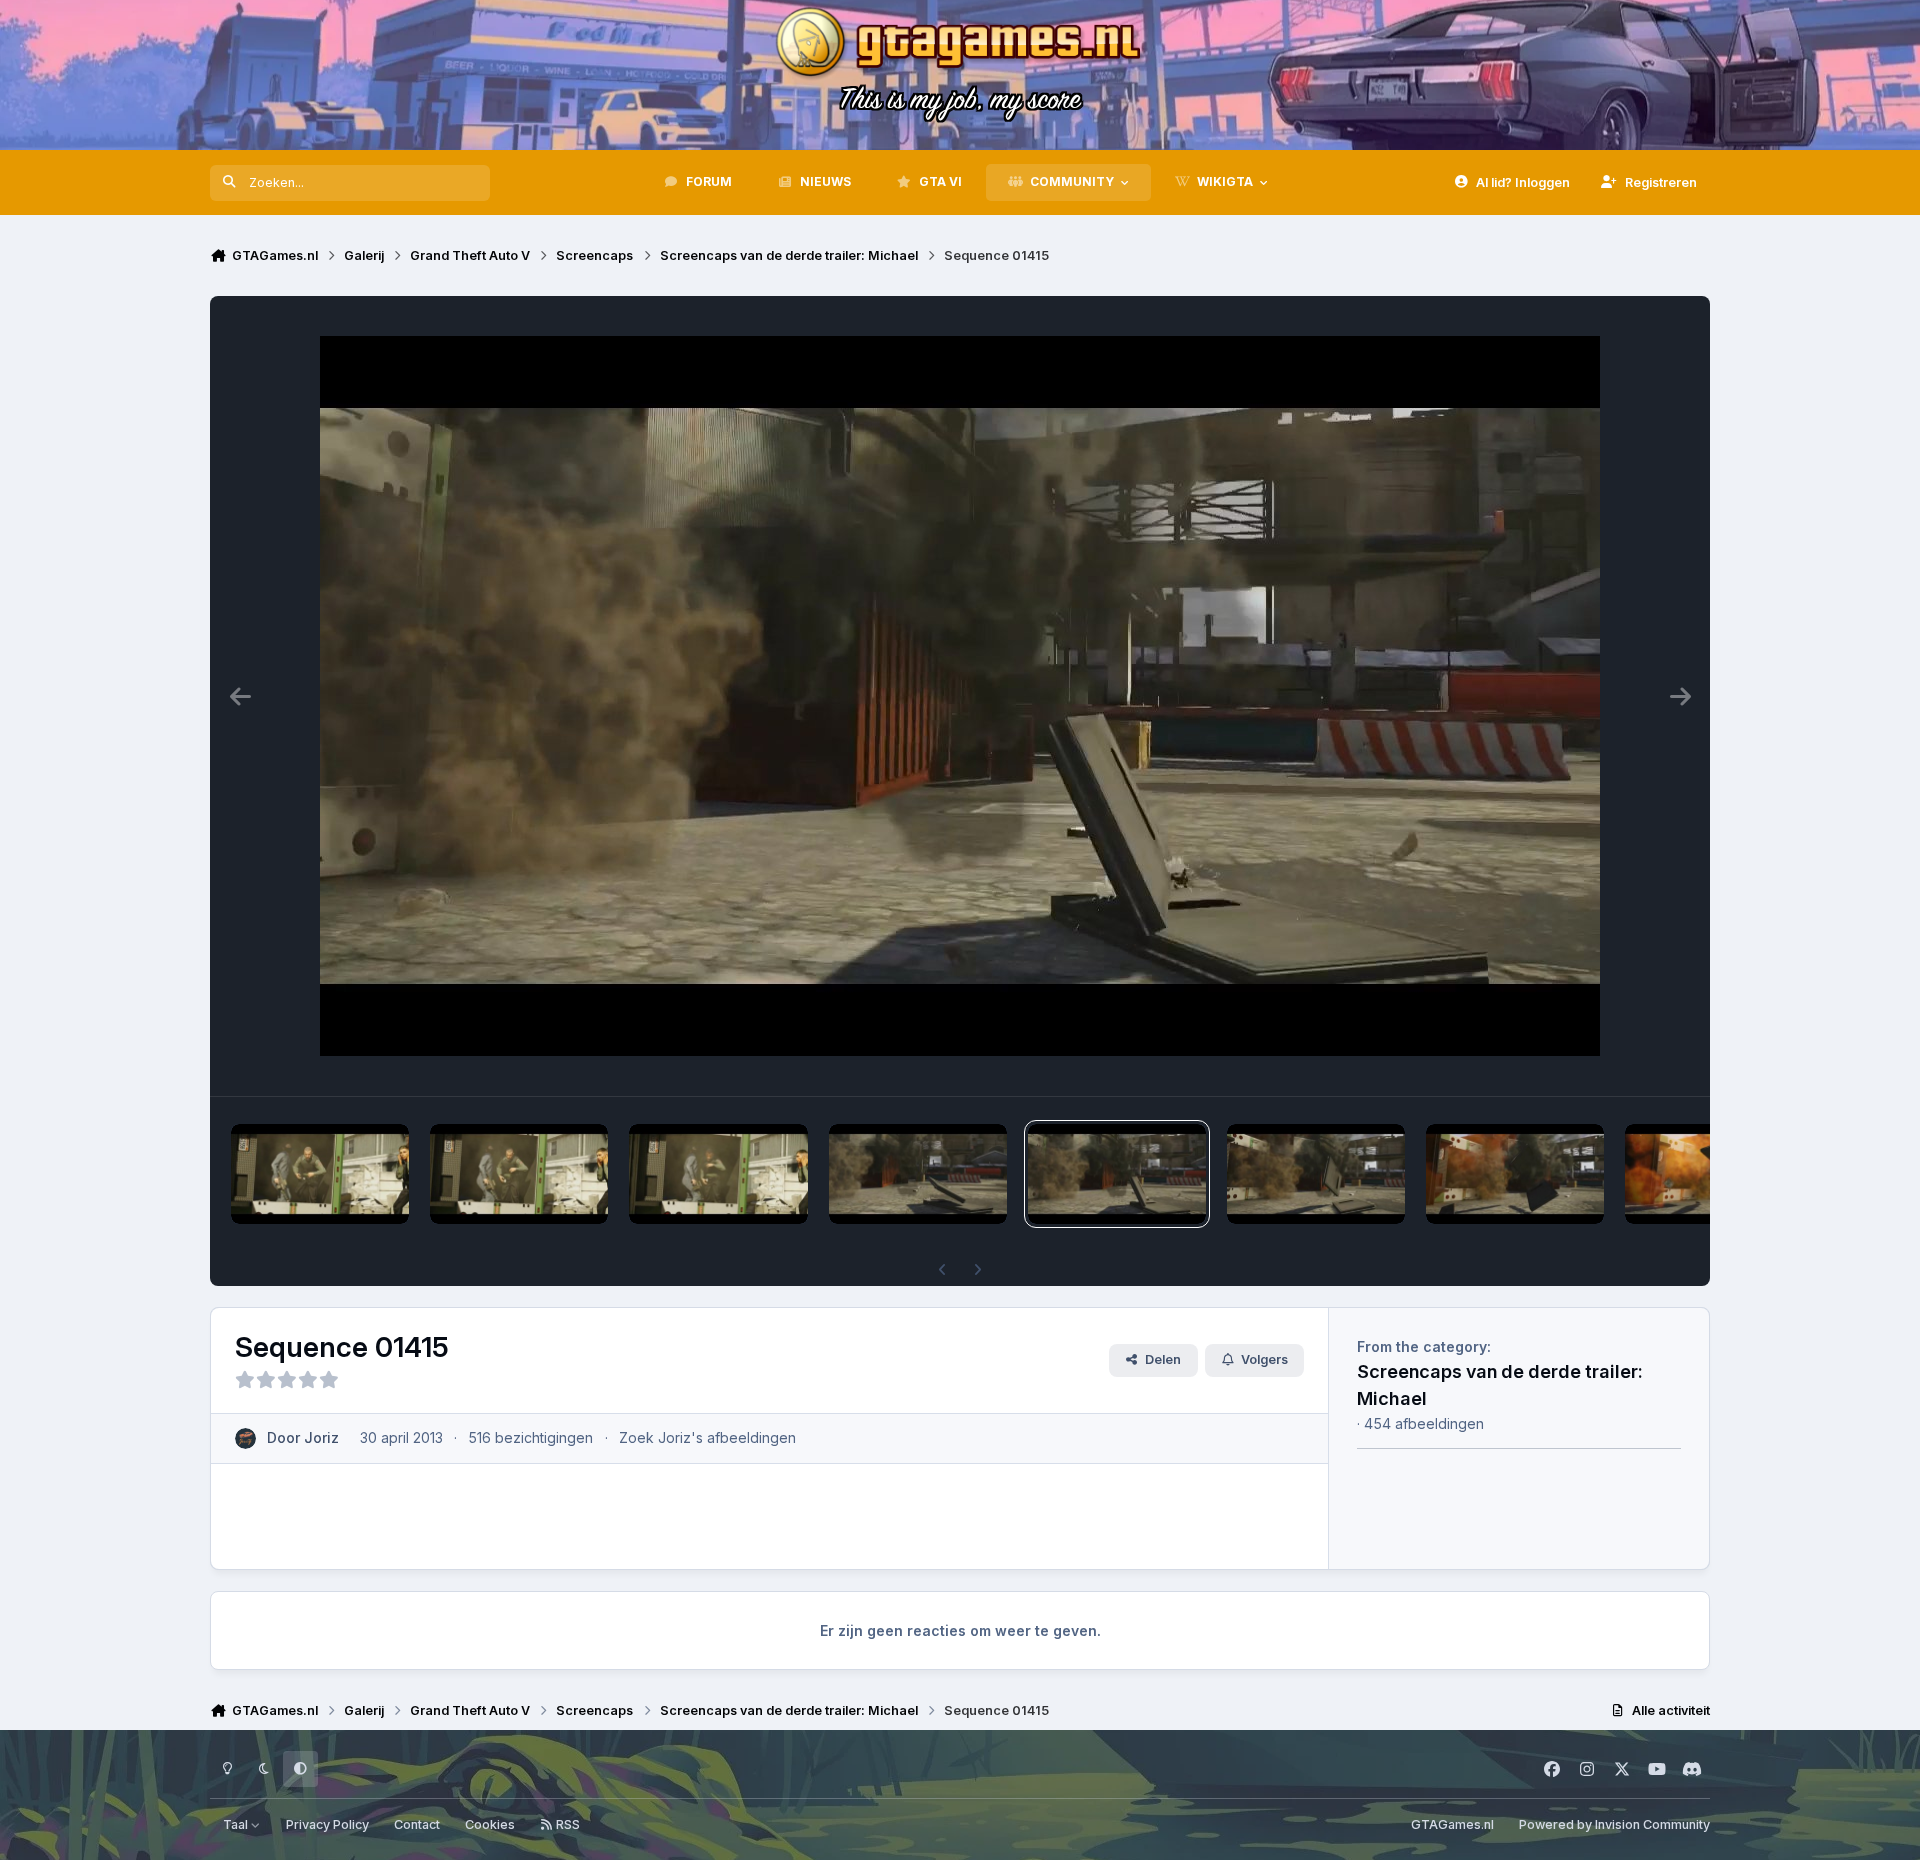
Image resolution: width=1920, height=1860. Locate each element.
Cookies (490, 1824)
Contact (417, 1824)
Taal (237, 1824)
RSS (566, 1824)
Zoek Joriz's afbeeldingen (707, 1437)
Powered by (1614, 1824)
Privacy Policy (327, 1824)
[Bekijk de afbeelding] (320, 1174)
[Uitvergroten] (960, 696)
